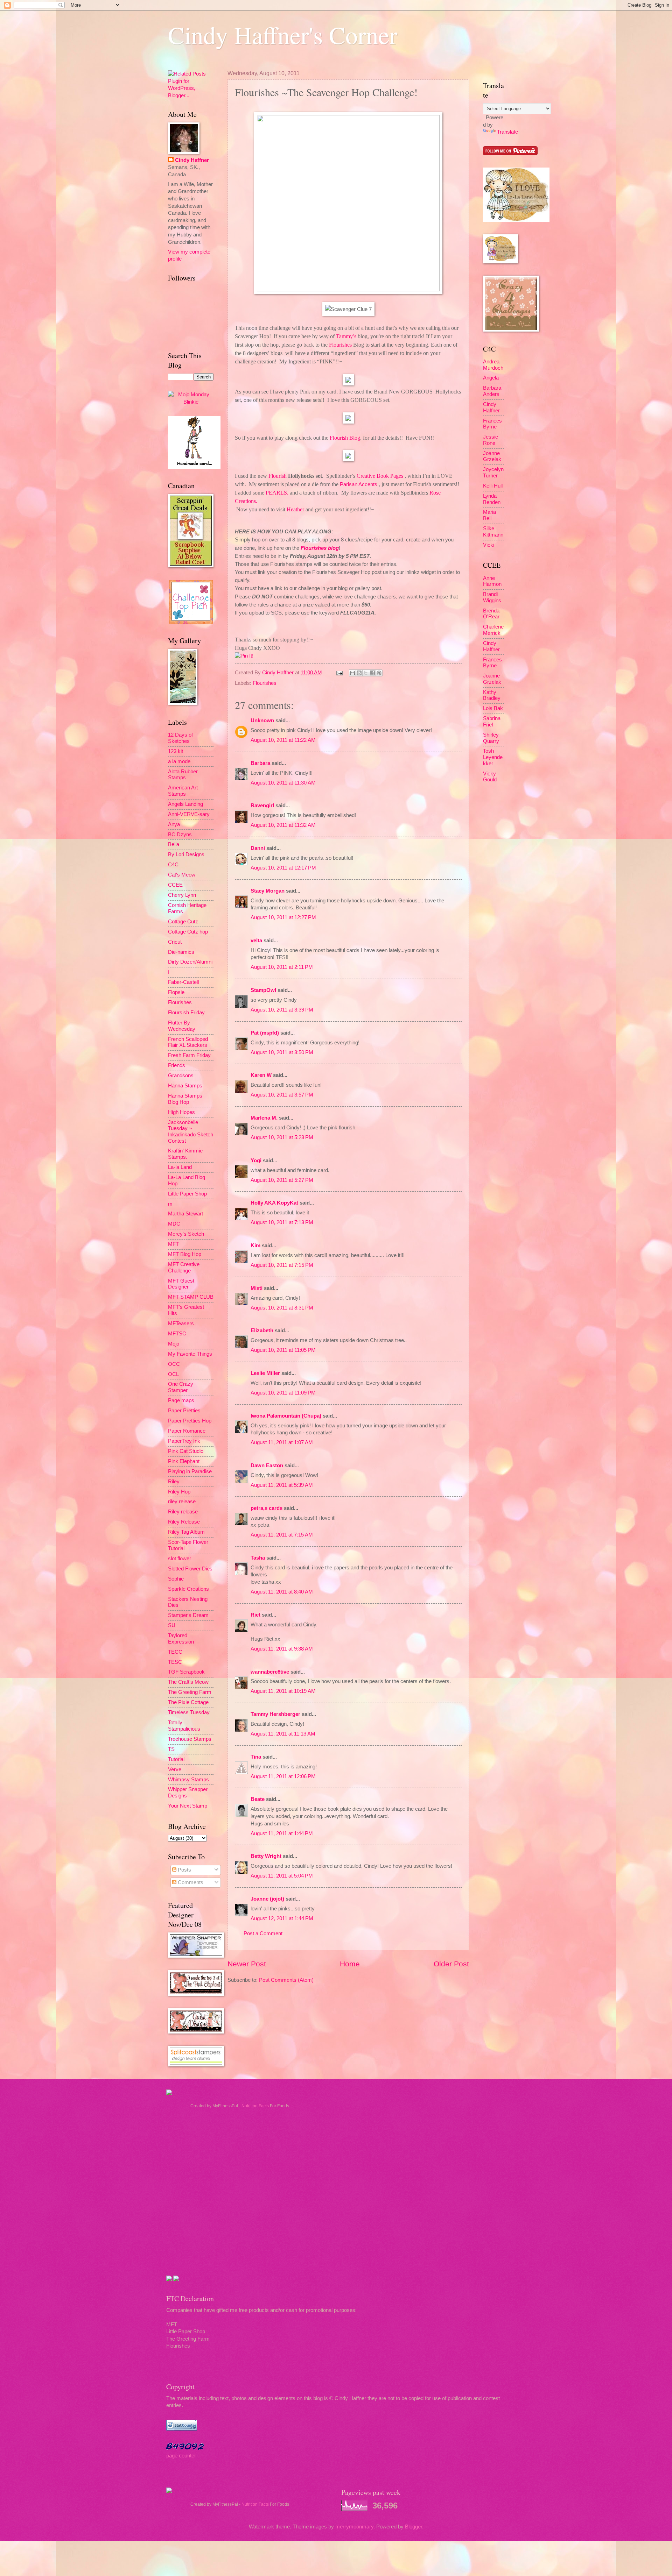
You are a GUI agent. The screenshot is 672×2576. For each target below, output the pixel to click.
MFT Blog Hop (185, 1254)
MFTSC (177, 1334)
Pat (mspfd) (265, 1033)
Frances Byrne (492, 424)
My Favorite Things (190, 1354)
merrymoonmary (354, 2527)
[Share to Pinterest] (379, 673)
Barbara (260, 763)
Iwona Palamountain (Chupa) (286, 1416)
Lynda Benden (492, 499)
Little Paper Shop (187, 1194)
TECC (175, 1652)
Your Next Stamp (188, 1806)
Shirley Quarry (491, 738)
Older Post (451, 1964)
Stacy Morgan (268, 891)
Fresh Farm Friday (189, 1055)
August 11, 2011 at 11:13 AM (283, 1734)
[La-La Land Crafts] (516, 220)
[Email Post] (339, 673)
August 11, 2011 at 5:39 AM (282, 1485)
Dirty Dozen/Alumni (190, 962)
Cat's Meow (182, 875)
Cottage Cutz (183, 922)
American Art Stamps (183, 791)
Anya (174, 824)
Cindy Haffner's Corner (283, 35)
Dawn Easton (267, 1466)
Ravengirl (262, 806)
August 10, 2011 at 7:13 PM (282, 1222)
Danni (258, 848)
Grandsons (181, 1076)
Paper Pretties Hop (190, 1421)
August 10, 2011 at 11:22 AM (283, 740)
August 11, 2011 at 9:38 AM (282, 1649)
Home (350, 1964)
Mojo (174, 1344)
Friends (177, 1065)
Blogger (414, 2527)
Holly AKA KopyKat (274, 1203)
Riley (174, 1482)
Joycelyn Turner (493, 473)
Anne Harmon (492, 581)
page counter (181, 2456)
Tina (256, 1757)
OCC (174, 1364)
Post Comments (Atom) (286, 1980)
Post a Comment (263, 1933)
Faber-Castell (183, 982)
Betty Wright (266, 1856)
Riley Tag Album (186, 1532)
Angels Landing (185, 804)
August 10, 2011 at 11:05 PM (283, 1350)
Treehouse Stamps (190, 1739)
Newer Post (247, 1964)
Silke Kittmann (493, 532)
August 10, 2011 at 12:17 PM (283, 868)
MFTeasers (181, 1324)
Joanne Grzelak (492, 456)
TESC (175, 1662)
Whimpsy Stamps (188, 1780)
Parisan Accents (359, 484)
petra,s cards (267, 1508)
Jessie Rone (491, 440)
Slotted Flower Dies (190, 1569)
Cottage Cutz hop (188, 932)
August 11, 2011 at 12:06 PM (283, 1776)
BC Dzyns (180, 835)
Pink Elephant (184, 1461)
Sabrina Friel (492, 722)
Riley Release (184, 1522)
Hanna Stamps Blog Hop (185, 1099)
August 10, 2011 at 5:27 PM (282, 1180)
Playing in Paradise (190, 1471)
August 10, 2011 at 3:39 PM (282, 1010)
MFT (173, 1244)
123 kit (176, 751)
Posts (184, 1870)
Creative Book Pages (380, 476)
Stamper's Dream (188, 1615)
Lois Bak (493, 708)
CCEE (175, 885)
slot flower (180, 1559)
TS (171, 1749)
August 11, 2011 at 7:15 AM (282, 1535)
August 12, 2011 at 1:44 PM (282, 1918)
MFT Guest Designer (181, 1284)
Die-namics (181, 952)
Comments (190, 1882)
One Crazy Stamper (181, 1387)
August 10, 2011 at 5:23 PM (282, 1137)
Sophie (176, 1579)
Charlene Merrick (493, 630)
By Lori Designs (186, 854)
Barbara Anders (492, 391)
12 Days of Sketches (180, 738)
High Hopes (181, 1112)
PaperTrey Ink (184, 1441)
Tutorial (176, 1759)
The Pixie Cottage (188, 1702)
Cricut (175, 942)
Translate (507, 132)
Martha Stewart (185, 1214)
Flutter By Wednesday (182, 1026)
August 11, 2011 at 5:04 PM (282, 1876)
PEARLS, (277, 493)
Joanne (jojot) (267, 1899)
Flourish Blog (345, 438)
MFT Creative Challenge (184, 1268)
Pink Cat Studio (186, 1451)
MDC (174, 1224)
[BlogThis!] (359, 673)
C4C (173, 865)
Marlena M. (264, 1118)
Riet (255, 1615)
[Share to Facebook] (372, 673)
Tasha (258, 1558)
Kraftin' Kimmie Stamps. (185, 1154)
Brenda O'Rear (491, 614)
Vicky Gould (490, 777)
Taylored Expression (181, 1639)
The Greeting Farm (190, 1692)
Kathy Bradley (492, 695)
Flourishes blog (320, 548)
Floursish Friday (186, 1013)
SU (172, 1625)
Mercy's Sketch (186, 1234)
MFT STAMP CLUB (191, 1297)
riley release (182, 1502)
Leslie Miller (265, 1373)
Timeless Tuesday (189, 1712)
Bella (174, 844)
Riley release (183, 1512)
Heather (295, 509)
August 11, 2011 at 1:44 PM (282, 1833)
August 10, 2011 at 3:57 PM (282, 1095)
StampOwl (263, 990)
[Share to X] (366, 673)
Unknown (262, 721)
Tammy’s (346, 336)
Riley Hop (179, 1492)
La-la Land (180, 1167)
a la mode (179, 761)
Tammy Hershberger (275, 1714)
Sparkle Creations (188, 1589)
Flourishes (340, 345)
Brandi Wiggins (492, 597)
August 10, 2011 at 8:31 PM (282, 1308)
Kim (255, 1246)
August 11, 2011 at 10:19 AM (283, 1691)
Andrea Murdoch (493, 365)
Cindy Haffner (279, 673)
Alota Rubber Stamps (183, 775)
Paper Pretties (184, 1411)
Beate (258, 1799)
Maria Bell (489, 515)
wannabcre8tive (270, 1672)
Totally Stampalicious (184, 1726)
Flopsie (176, 992)
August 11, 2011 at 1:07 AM (282, 1442)
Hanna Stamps (185, 1086)
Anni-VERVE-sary (189, 814)
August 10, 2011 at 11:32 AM (283, 825)
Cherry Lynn (182, 895)
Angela (491, 378)
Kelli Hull (493, 486)
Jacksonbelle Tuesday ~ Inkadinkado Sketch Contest (191, 1132)
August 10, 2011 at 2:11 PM (282, 967)
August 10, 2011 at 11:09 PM (283, 1393)
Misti (257, 1288)
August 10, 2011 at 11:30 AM (283, 783)
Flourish (278, 476)
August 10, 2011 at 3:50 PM (282, 1052)
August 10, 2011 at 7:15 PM (282, 1265)
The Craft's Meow (188, 1682)
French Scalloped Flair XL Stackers (188, 1042)
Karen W (261, 1075)
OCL (173, 1374)
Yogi (256, 1161)
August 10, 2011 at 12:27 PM (283, 917)
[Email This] (352, 673)
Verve (175, 1769)
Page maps (181, 1400)
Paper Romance (187, 1431)
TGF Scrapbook (186, 1672)
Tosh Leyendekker (493, 757)
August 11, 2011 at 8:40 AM (282, 1592)
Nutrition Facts (255, 2106)
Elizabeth (262, 1330)
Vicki (489, 545)
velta (256, 941)
